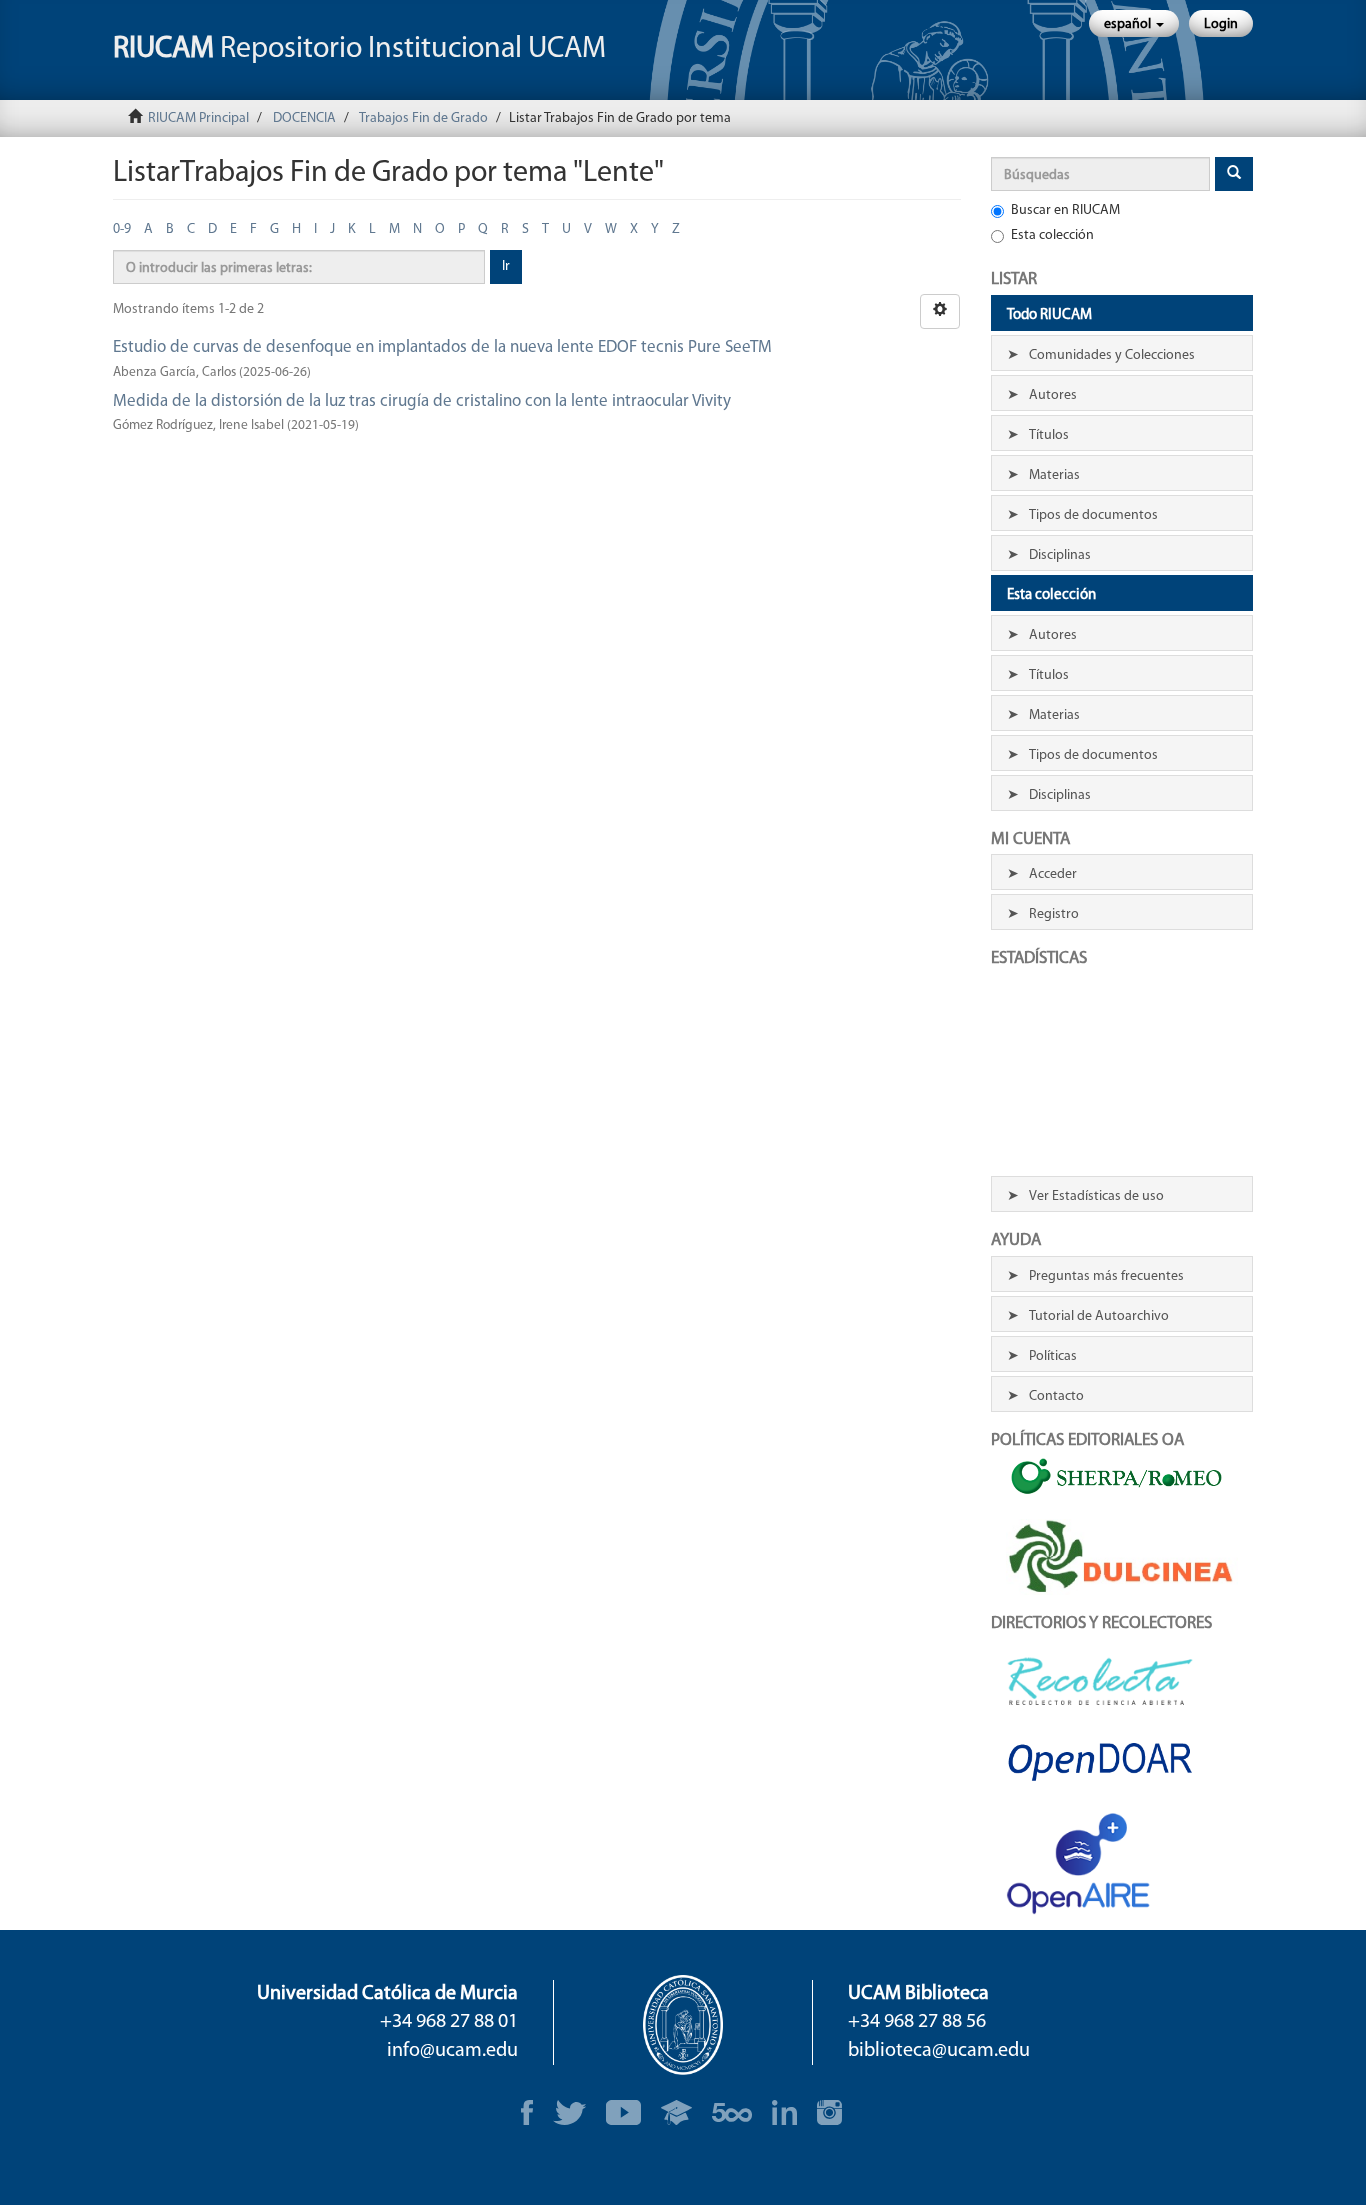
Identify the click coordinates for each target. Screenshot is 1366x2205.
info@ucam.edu (452, 2051)
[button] (1134, 23)
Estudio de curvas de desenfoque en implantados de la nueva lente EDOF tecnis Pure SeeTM (442, 347)
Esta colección (1052, 235)
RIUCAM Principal (198, 118)
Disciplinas (1060, 555)
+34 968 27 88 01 (449, 2022)
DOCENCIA (304, 118)
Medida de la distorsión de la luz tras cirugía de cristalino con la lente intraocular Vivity (422, 401)
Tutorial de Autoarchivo (1099, 1316)
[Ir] (1234, 174)
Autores (1053, 395)
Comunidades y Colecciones (1112, 355)
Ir (506, 266)
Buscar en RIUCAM (1065, 210)
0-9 (122, 229)
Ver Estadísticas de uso (1096, 1196)
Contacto (1056, 1396)
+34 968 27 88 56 (917, 2022)
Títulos (1049, 435)
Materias (1054, 475)
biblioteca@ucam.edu (939, 2051)
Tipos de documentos (1093, 515)
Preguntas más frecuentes (1106, 1276)
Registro (1054, 914)
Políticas (1053, 1356)
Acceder (1053, 874)
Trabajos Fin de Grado (423, 118)
